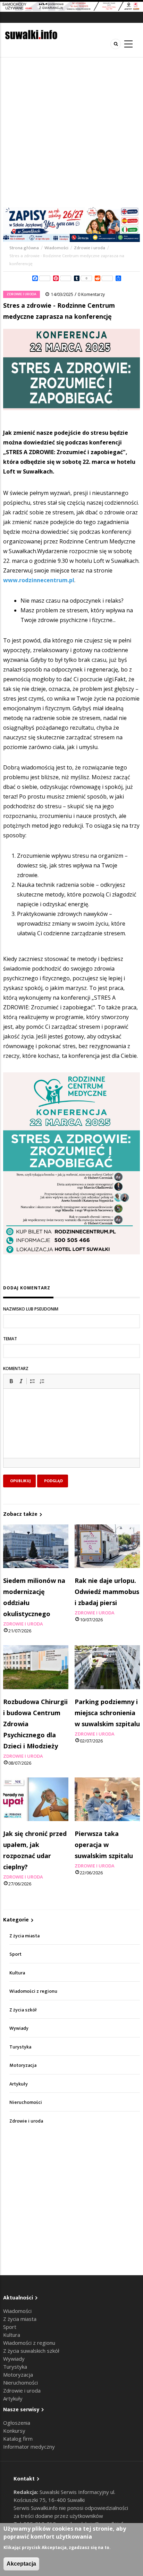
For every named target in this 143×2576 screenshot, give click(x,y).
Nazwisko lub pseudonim (31, 1309)
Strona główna (25, 248)
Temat (10, 1339)
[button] (11, 1381)
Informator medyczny (29, 2447)
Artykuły (19, 2084)
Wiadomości (56, 248)
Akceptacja (21, 2564)
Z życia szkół (23, 2010)
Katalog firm (18, 2439)
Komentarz (16, 1368)
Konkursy (14, 2431)
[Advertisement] (71, 132)
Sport (15, 1954)
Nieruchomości (26, 2102)
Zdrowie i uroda (90, 248)
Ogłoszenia (17, 2423)
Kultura (17, 1973)
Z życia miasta (24, 1936)
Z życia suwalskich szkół (31, 2351)
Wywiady (19, 2028)
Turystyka (20, 2047)
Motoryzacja (23, 2065)
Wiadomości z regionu (33, 1991)
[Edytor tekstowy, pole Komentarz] (71, 1432)
